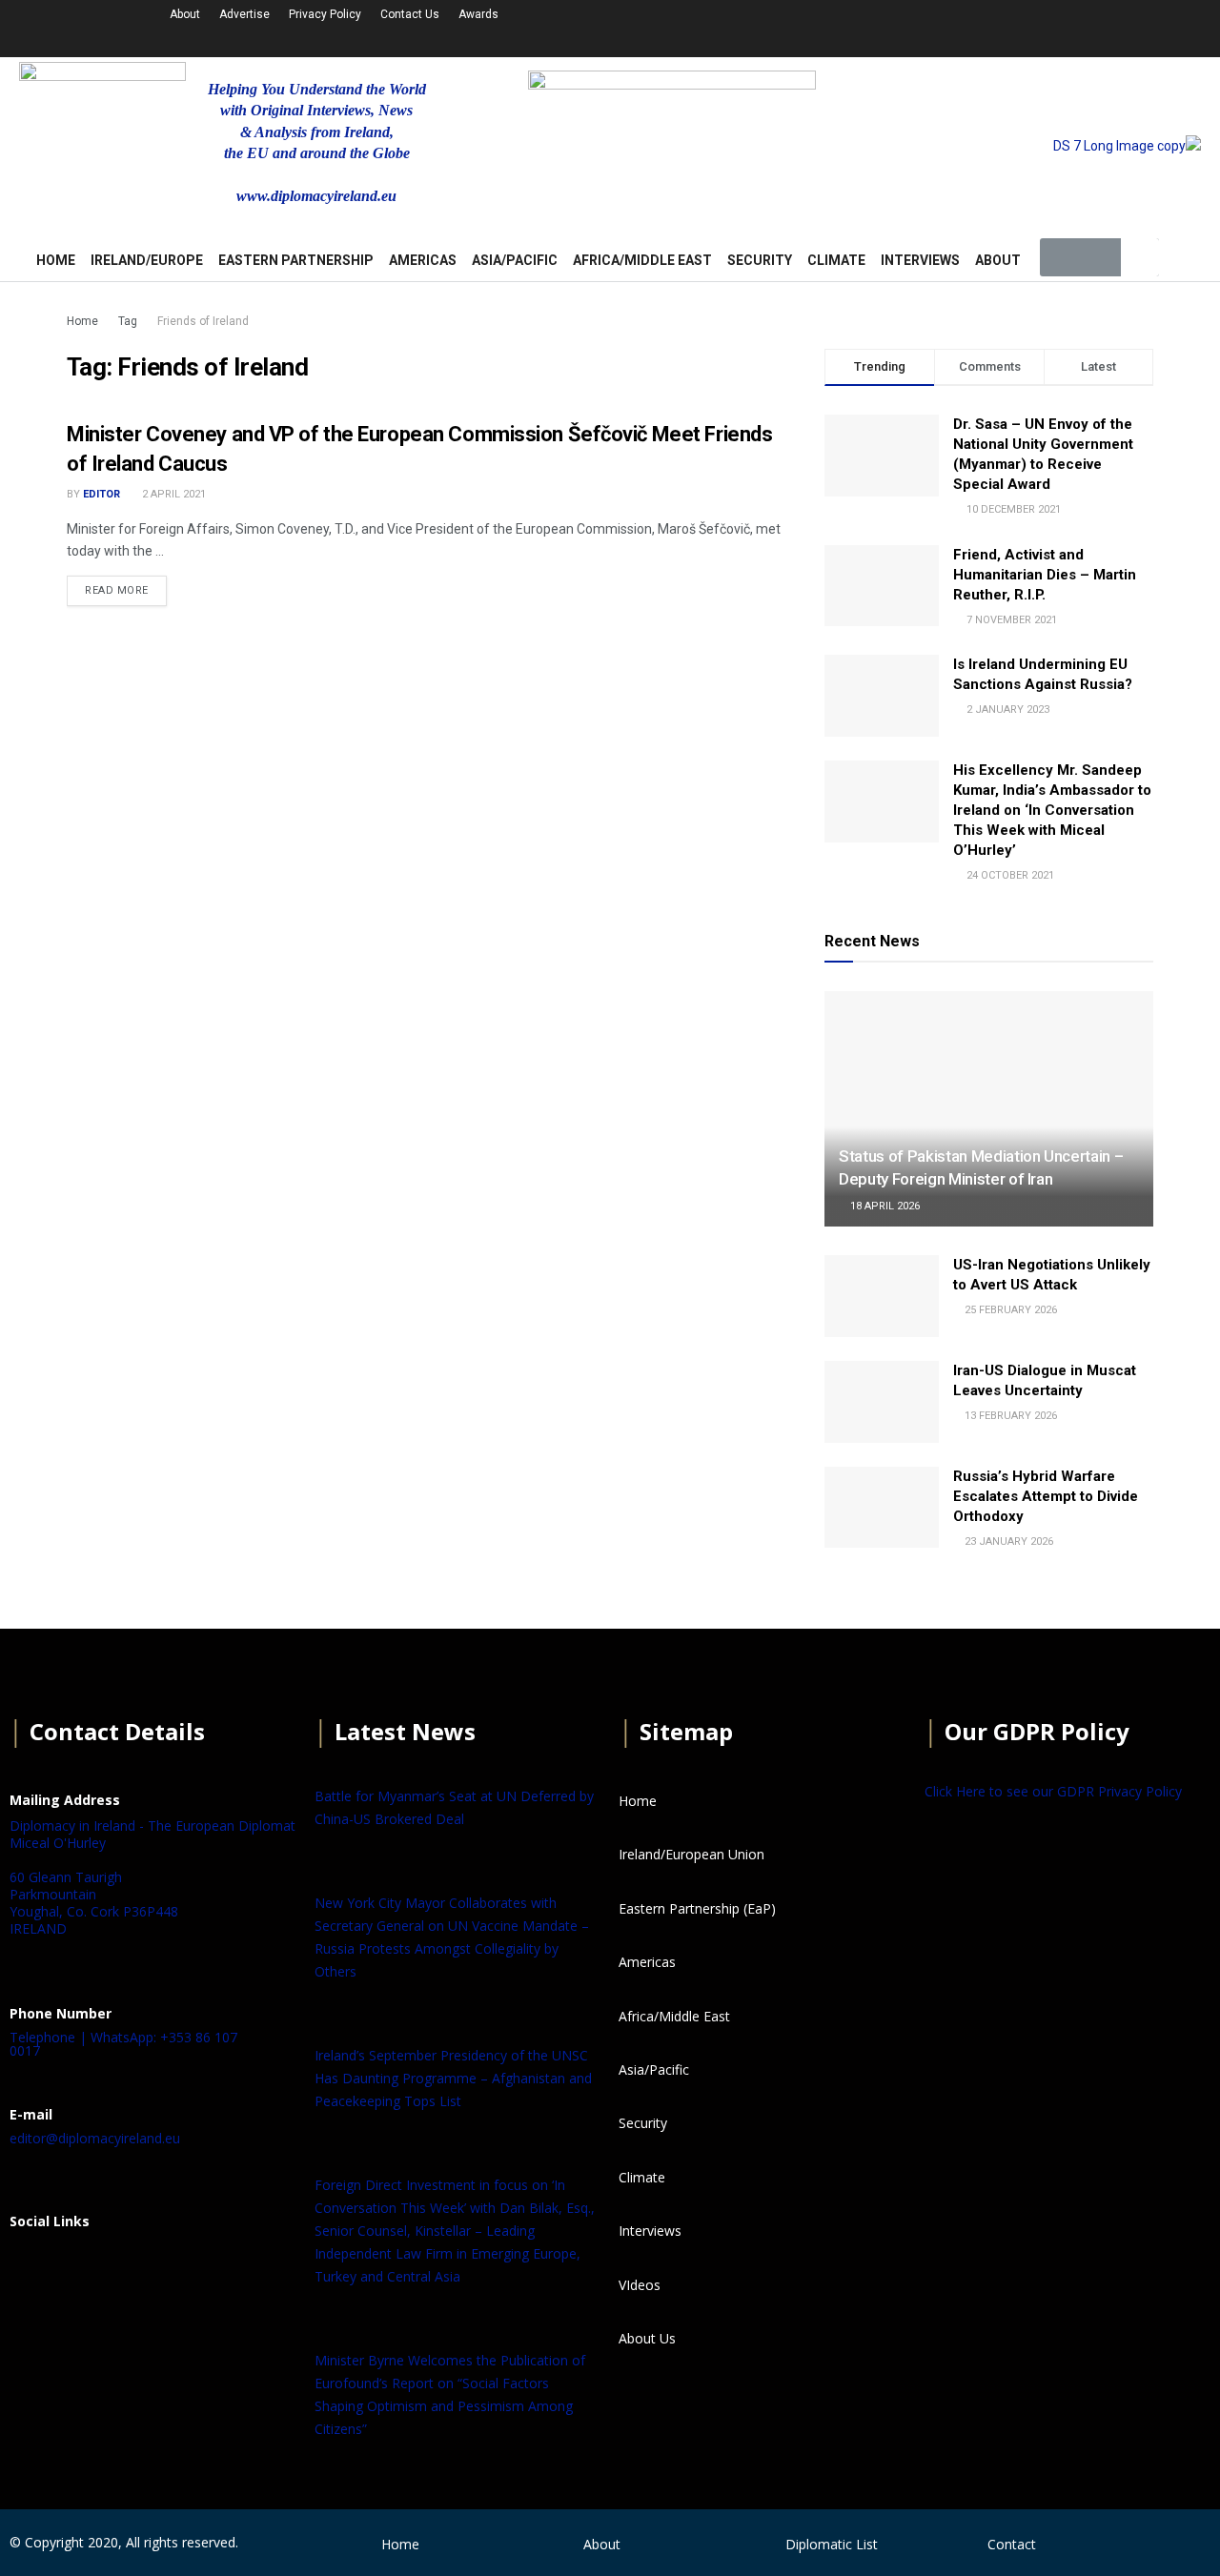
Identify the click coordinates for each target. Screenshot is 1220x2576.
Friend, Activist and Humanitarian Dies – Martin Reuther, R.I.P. (1045, 575)
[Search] (1140, 257)
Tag (128, 321)
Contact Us (410, 14)
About (185, 14)
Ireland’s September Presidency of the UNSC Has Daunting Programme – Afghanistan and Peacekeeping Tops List (453, 2078)
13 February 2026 (1009, 1416)
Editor (102, 494)
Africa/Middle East (642, 260)
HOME (56, 260)
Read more (117, 590)
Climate (836, 260)
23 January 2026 (1007, 1542)
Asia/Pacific (515, 260)
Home (82, 321)
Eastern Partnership (296, 260)
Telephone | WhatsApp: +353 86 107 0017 (123, 2044)
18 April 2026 (884, 1206)
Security (760, 260)
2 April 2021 (173, 494)
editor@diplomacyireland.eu (95, 2138)
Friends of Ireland (203, 321)
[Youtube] (972, 26)
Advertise (244, 14)
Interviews (920, 260)
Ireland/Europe (147, 260)
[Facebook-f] (871, 26)
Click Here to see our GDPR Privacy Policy (1053, 1791)
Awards (478, 14)
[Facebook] (33, 2268)
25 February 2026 (1009, 1310)
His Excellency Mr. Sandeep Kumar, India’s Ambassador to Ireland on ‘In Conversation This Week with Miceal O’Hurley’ (1052, 810)
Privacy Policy (325, 14)
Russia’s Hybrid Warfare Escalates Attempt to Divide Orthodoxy (1046, 1496)
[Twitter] (922, 26)
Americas (423, 260)
